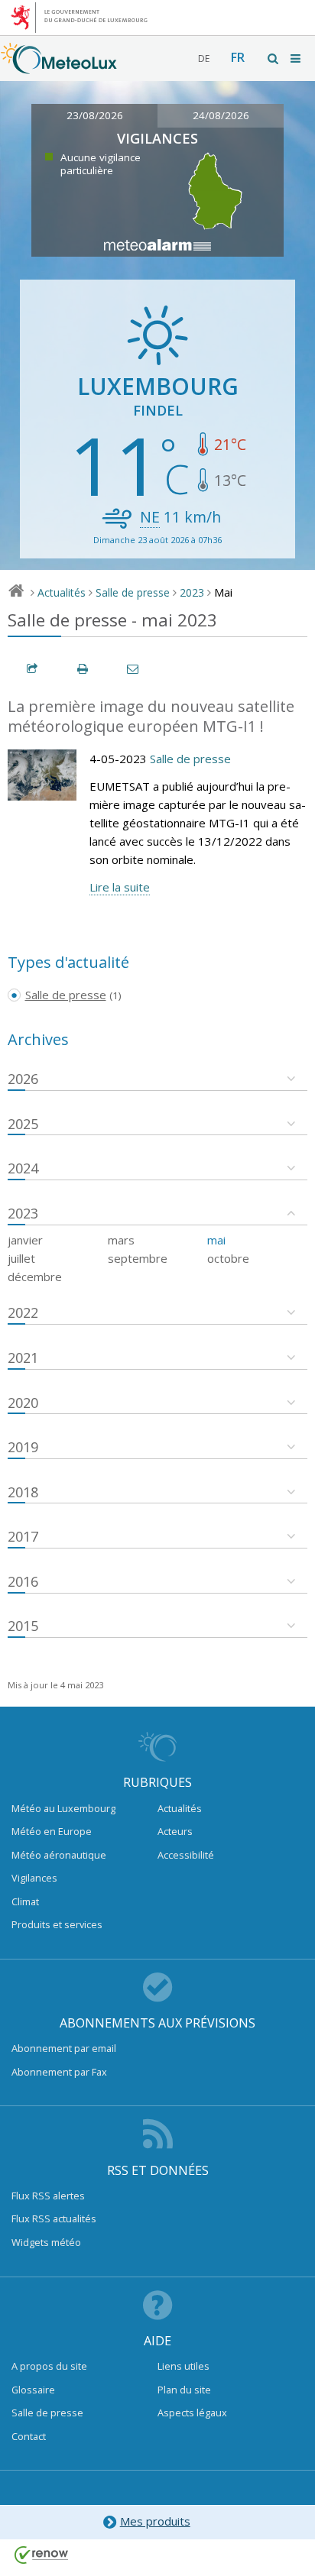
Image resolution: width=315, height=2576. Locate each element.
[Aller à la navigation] (297, 58)
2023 (192, 592)
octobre (228, 1258)
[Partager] (33, 669)
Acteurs (175, 1831)
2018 (23, 1492)
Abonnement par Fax (59, 2072)
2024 (23, 1168)
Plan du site (184, 2390)
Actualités (62, 592)
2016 (23, 1581)
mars (121, 1240)
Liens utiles (183, 2366)
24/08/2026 (221, 115)
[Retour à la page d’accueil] (59, 66)
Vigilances (34, 1878)
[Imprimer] (83, 669)
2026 (23, 1079)
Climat (25, 1901)
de (204, 58)
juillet (21, 1258)
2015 (23, 1626)
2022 (23, 1312)
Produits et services (57, 1924)
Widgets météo (46, 2242)
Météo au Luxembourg (63, 1808)
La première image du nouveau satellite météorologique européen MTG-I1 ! (151, 717)
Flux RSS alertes (48, 2196)
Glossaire (33, 2390)
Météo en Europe (52, 1831)
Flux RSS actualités (54, 2218)
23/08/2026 (95, 115)
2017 (23, 1536)
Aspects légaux (192, 2413)
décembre (35, 1277)
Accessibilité (186, 1855)
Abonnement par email (64, 2048)
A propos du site (49, 2366)
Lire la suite (120, 887)
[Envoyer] (134, 669)
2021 (23, 1358)
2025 (23, 1124)
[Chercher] (274, 58)
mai (216, 1240)
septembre (138, 1258)
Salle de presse (133, 592)
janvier (25, 1240)
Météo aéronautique (59, 1855)
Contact (29, 2436)
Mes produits (155, 2521)
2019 (23, 1447)
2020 (23, 1403)
